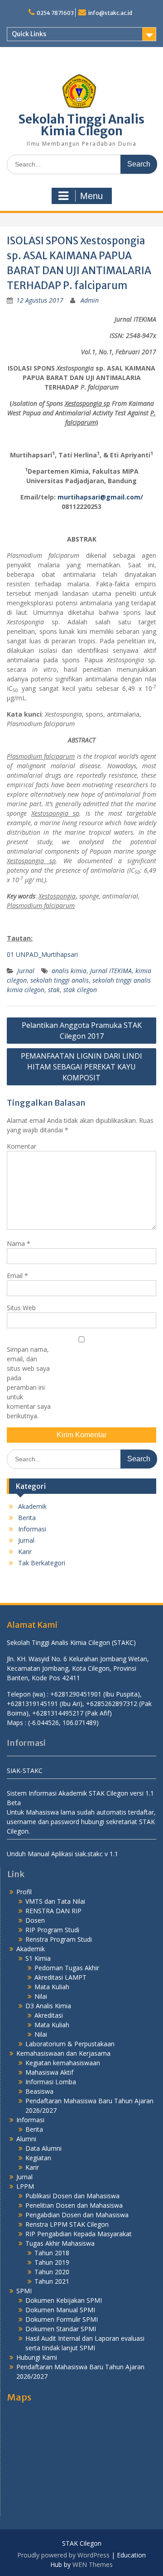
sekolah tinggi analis (60, 980)
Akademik (32, 1506)
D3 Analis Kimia (48, 2006)
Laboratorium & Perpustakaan (70, 2044)
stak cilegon (80, 990)
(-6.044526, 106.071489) (63, 1723)
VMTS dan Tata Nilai (55, 1901)
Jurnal (26, 971)
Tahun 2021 (52, 2281)
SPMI (24, 2291)
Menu (91, 196)
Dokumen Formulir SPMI (62, 2319)
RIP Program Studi (52, 1930)
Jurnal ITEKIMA (111, 971)
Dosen (35, 1920)
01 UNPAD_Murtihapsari (42, 954)
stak (54, 990)
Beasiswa (39, 2091)
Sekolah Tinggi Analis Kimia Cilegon (81, 125)
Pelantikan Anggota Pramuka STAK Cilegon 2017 (82, 1031)
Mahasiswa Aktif (49, 2072)
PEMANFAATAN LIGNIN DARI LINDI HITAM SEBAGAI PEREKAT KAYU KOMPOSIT (81, 1067)
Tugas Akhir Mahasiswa (60, 2243)
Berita (27, 1518)
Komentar (22, 1146)
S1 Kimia (38, 1958)
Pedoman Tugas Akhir (67, 1968)
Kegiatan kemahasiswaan (63, 2063)
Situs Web (21, 1308)
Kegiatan (38, 2158)
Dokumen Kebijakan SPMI (64, 2300)
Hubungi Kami (37, 2357)
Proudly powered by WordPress (63, 2555)
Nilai (41, 1996)
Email (17, 1276)
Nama (19, 1243)
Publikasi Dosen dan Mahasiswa (72, 2196)
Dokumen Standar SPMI (61, 2329)
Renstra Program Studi (59, 1939)
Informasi (32, 1529)
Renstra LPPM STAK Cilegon (67, 2224)
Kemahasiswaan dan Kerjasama (63, 2053)
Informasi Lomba (51, 2082)
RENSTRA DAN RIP (53, 1911)
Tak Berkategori (42, 1563)
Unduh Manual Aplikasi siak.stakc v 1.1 (62, 1854)
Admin (90, 300)
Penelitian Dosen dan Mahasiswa (74, 2205)
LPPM (25, 2186)
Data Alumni (43, 2148)
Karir (25, 1552)
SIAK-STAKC (25, 1770)
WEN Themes (93, 2564)
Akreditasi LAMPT (60, 1977)
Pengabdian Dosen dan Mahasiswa (77, 2215)
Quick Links (29, 34)
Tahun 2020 (52, 2272)
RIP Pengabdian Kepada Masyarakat (79, 2234)
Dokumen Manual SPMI (60, 2310)
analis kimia (69, 971)
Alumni (26, 2139)
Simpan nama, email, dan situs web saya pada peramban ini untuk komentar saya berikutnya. (29, 1383)
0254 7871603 (55, 13)
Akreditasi (49, 2015)
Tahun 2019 (52, 2262)
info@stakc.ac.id (110, 13)
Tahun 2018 (52, 2253)
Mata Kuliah (52, 1987)
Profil (24, 1892)
